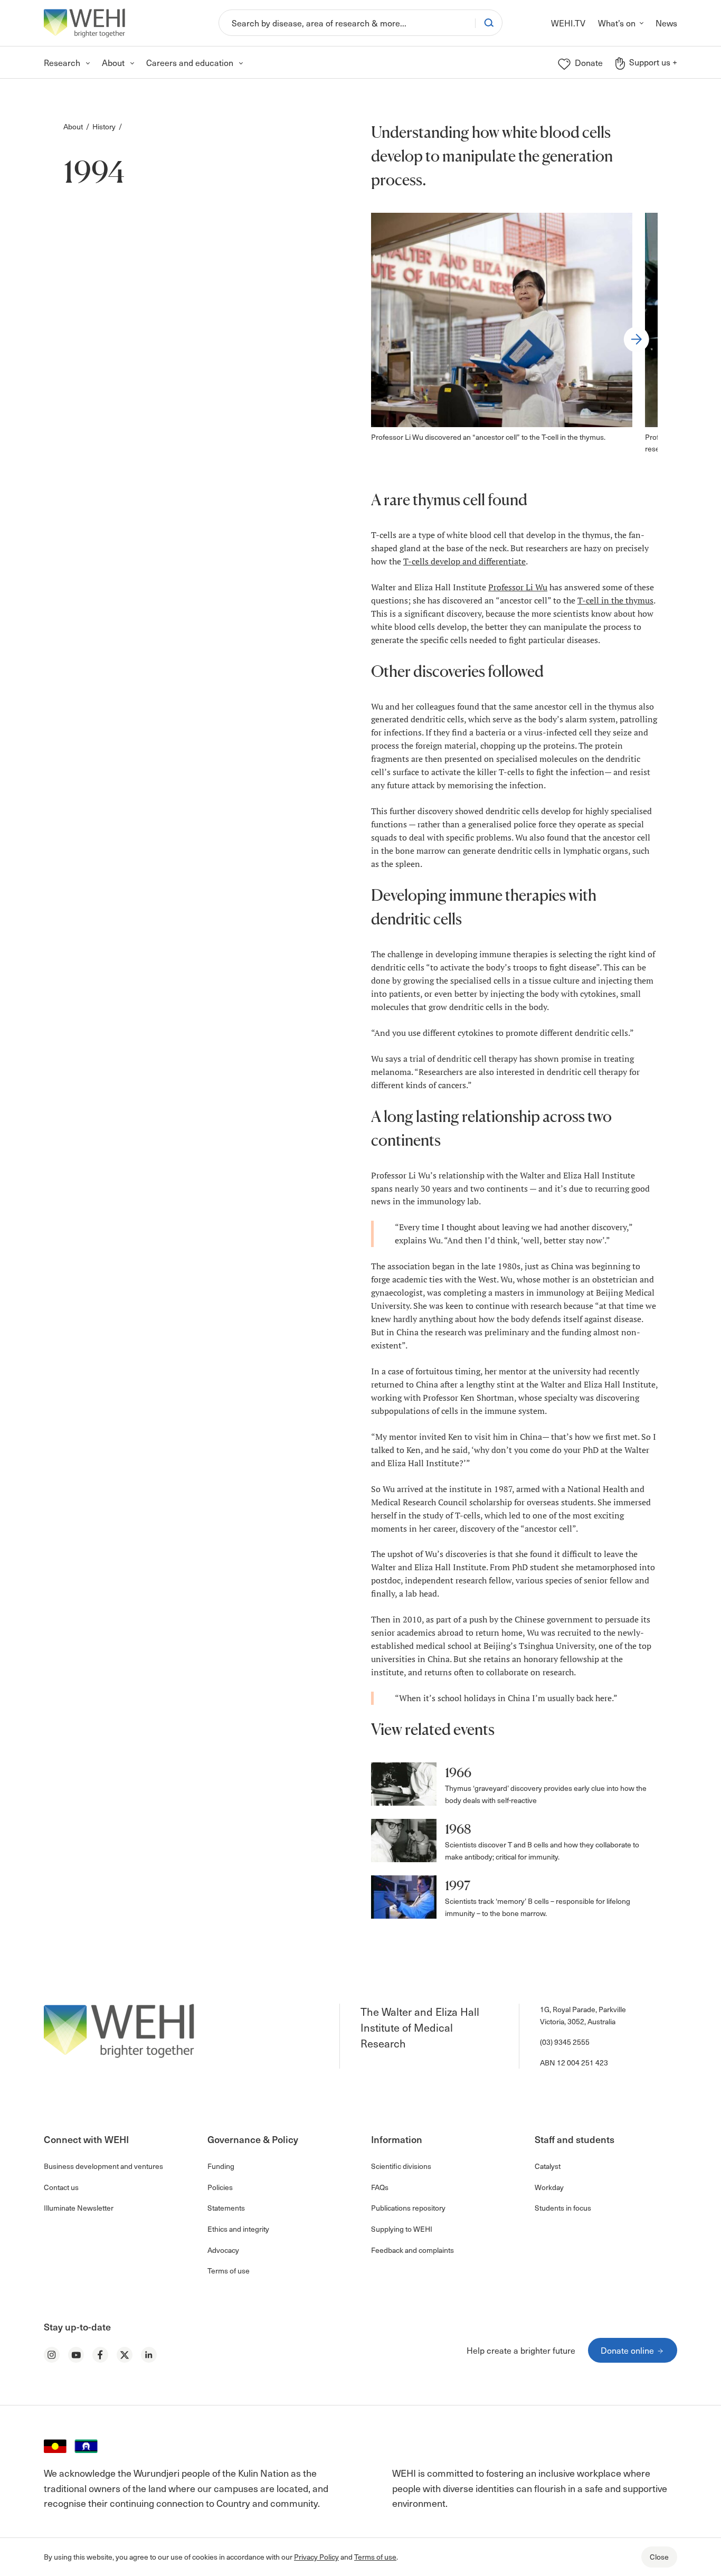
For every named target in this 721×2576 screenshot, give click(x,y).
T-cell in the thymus (615, 600)
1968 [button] (458, 1829)
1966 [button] (458, 1773)
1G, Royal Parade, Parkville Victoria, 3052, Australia (583, 2015)
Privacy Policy (316, 2557)
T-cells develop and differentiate (464, 561)
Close (659, 2557)
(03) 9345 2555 (565, 2042)
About (73, 126)
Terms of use (375, 2557)
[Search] (489, 23)
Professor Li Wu (518, 587)
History (104, 126)
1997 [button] (458, 1886)
